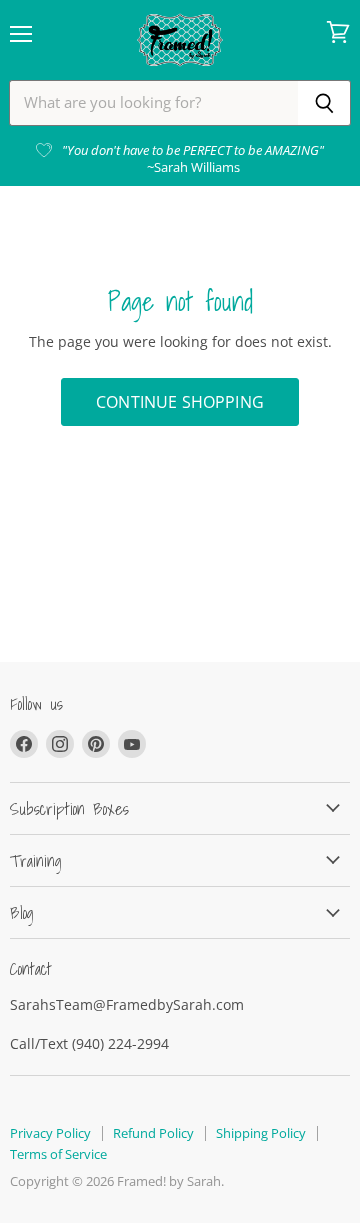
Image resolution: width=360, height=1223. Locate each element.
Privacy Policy (50, 1133)
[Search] (324, 103)
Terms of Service (58, 1154)
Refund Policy (153, 1133)
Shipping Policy (261, 1133)
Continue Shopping (180, 402)
